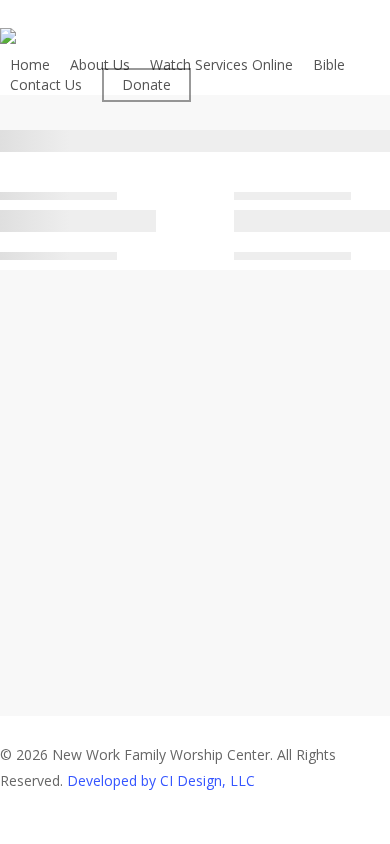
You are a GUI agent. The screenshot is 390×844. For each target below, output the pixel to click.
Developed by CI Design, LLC (161, 780)
